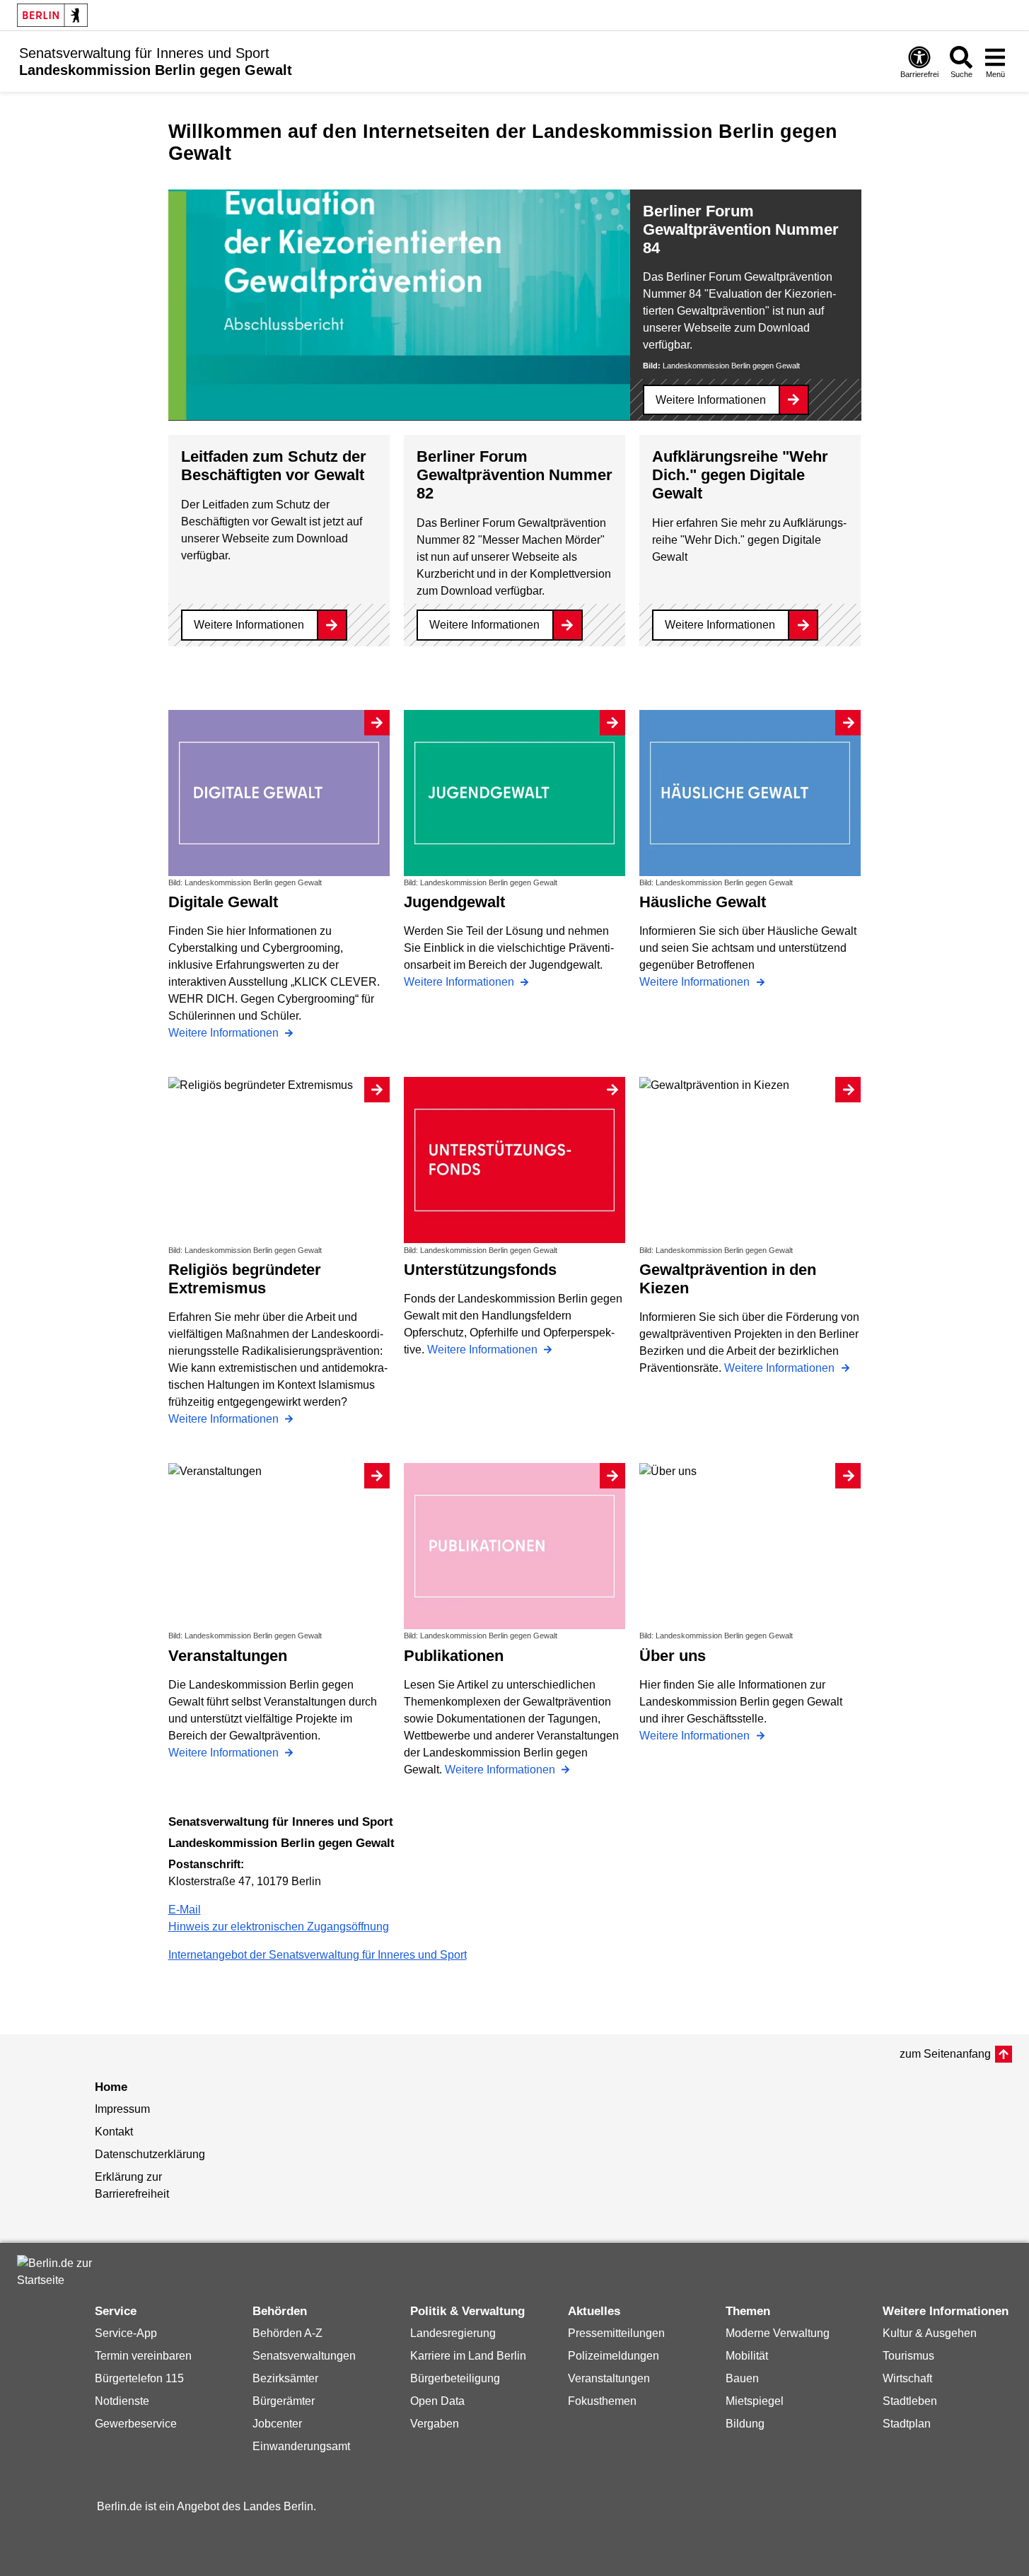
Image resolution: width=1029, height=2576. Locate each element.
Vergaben (435, 2424)
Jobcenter (277, 2424)
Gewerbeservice (136, 2424)
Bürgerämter (284, 2401)
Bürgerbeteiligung (455, 2378)
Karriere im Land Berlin (468, 2356)
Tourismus (908, 2356)
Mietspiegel (755, 2401)
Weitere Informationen (711, 400)
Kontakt (114, 2132)
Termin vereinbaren (143, 2356)
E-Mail (185, 1910)
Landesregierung (453, 2333)
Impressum (122, 2109)
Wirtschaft (907, 2378)
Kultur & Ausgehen (930, 2333)
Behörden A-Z (287, 2333)
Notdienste (122, 2401)
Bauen (742, 2378)
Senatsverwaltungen (304, 2356)
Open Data (437, 2401)
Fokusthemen (602, 2401)
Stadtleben (910, 2401)
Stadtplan (907, 2424)
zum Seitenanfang (945, 2054)
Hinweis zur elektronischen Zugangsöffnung (279, 1927)
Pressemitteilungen (616, 2333)
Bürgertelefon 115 (139, 2378)
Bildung (745, 2424)
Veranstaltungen (609, 2378)
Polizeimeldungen (614, 2356)
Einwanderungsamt (301, 2446)
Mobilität (747, 2356)
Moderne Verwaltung (778, 2333)
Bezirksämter (285, 2378)
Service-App (126, 2333)
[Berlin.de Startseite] (52, 15)
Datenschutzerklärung (150, 2154)
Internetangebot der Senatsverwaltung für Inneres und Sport (318, 1955)
